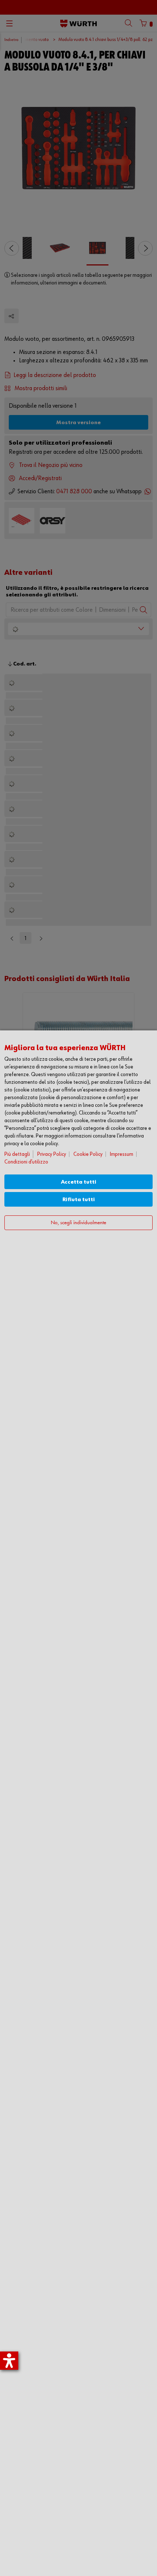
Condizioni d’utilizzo (26, 1162)
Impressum (122, 1154)
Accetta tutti (79, 1182)
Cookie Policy (88, 1154)
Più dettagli (17, 1154)
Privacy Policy (52, 1154)
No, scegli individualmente (78, 1223)
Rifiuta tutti (79, 1200)
